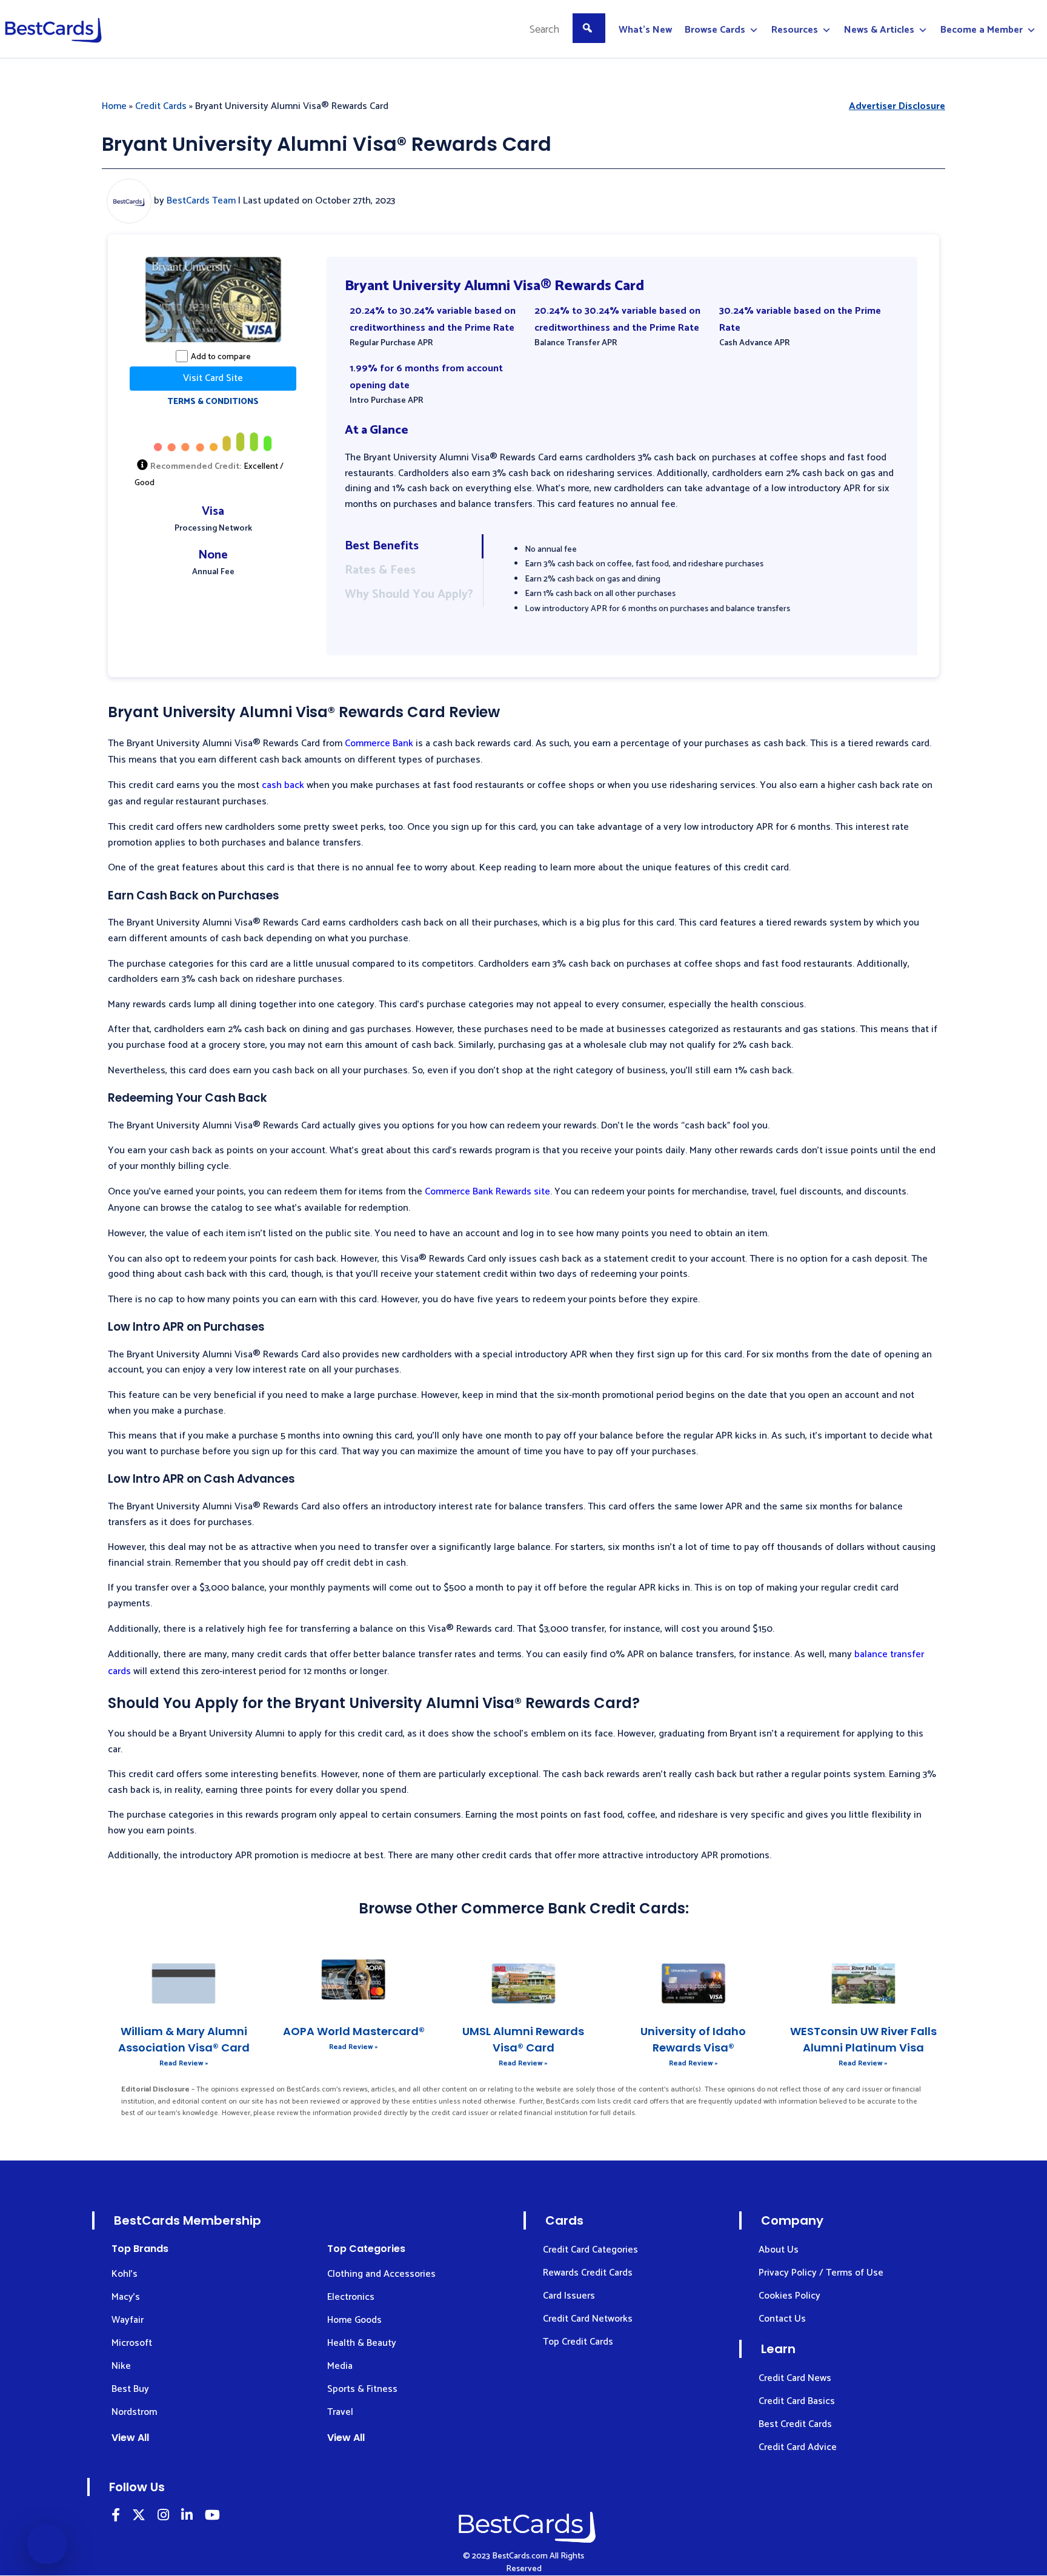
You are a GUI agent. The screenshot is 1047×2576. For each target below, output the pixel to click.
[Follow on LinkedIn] (116, 2517)
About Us (779, 2250)
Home (114, 106)
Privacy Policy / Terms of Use (821, 2273)
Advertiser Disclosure (897, 106)
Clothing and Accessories (381, 2274)
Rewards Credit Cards (588, 2273)
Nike (121, 2366)
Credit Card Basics (797, 2401)
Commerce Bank (379, 743)
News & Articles (879, 30)
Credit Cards (161, 106)
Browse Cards (715, 30)
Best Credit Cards (795, 2424)
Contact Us (782, 2319)
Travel (340, 2412)
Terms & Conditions (213, 402)
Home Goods (354, 2320)
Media (340, 2366)
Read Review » (184, 2063)
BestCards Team (201, 201)
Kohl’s (125, 2274)
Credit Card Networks (588, 2319)
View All (130, 2438)
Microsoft (132, 2343)
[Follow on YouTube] (212, 2517)
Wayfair (128, 2320)
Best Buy (130, 2389)
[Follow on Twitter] (139, 2517)
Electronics (351, 2297)
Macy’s (126, 2297)
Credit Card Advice (798, 2447)
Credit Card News (795, 2378)
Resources (795, 30)
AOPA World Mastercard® (354, 2031)
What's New (645, 30)
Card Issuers (569, 2296)
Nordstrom (134, 2412)
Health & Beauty (362, 2343)
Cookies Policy (789, 2296)
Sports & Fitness (362, 2389)
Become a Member (982, 30)
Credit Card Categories (590, 2250)
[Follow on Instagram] (163, 2517)
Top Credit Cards (578, 2342)
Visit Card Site (213, 378)
